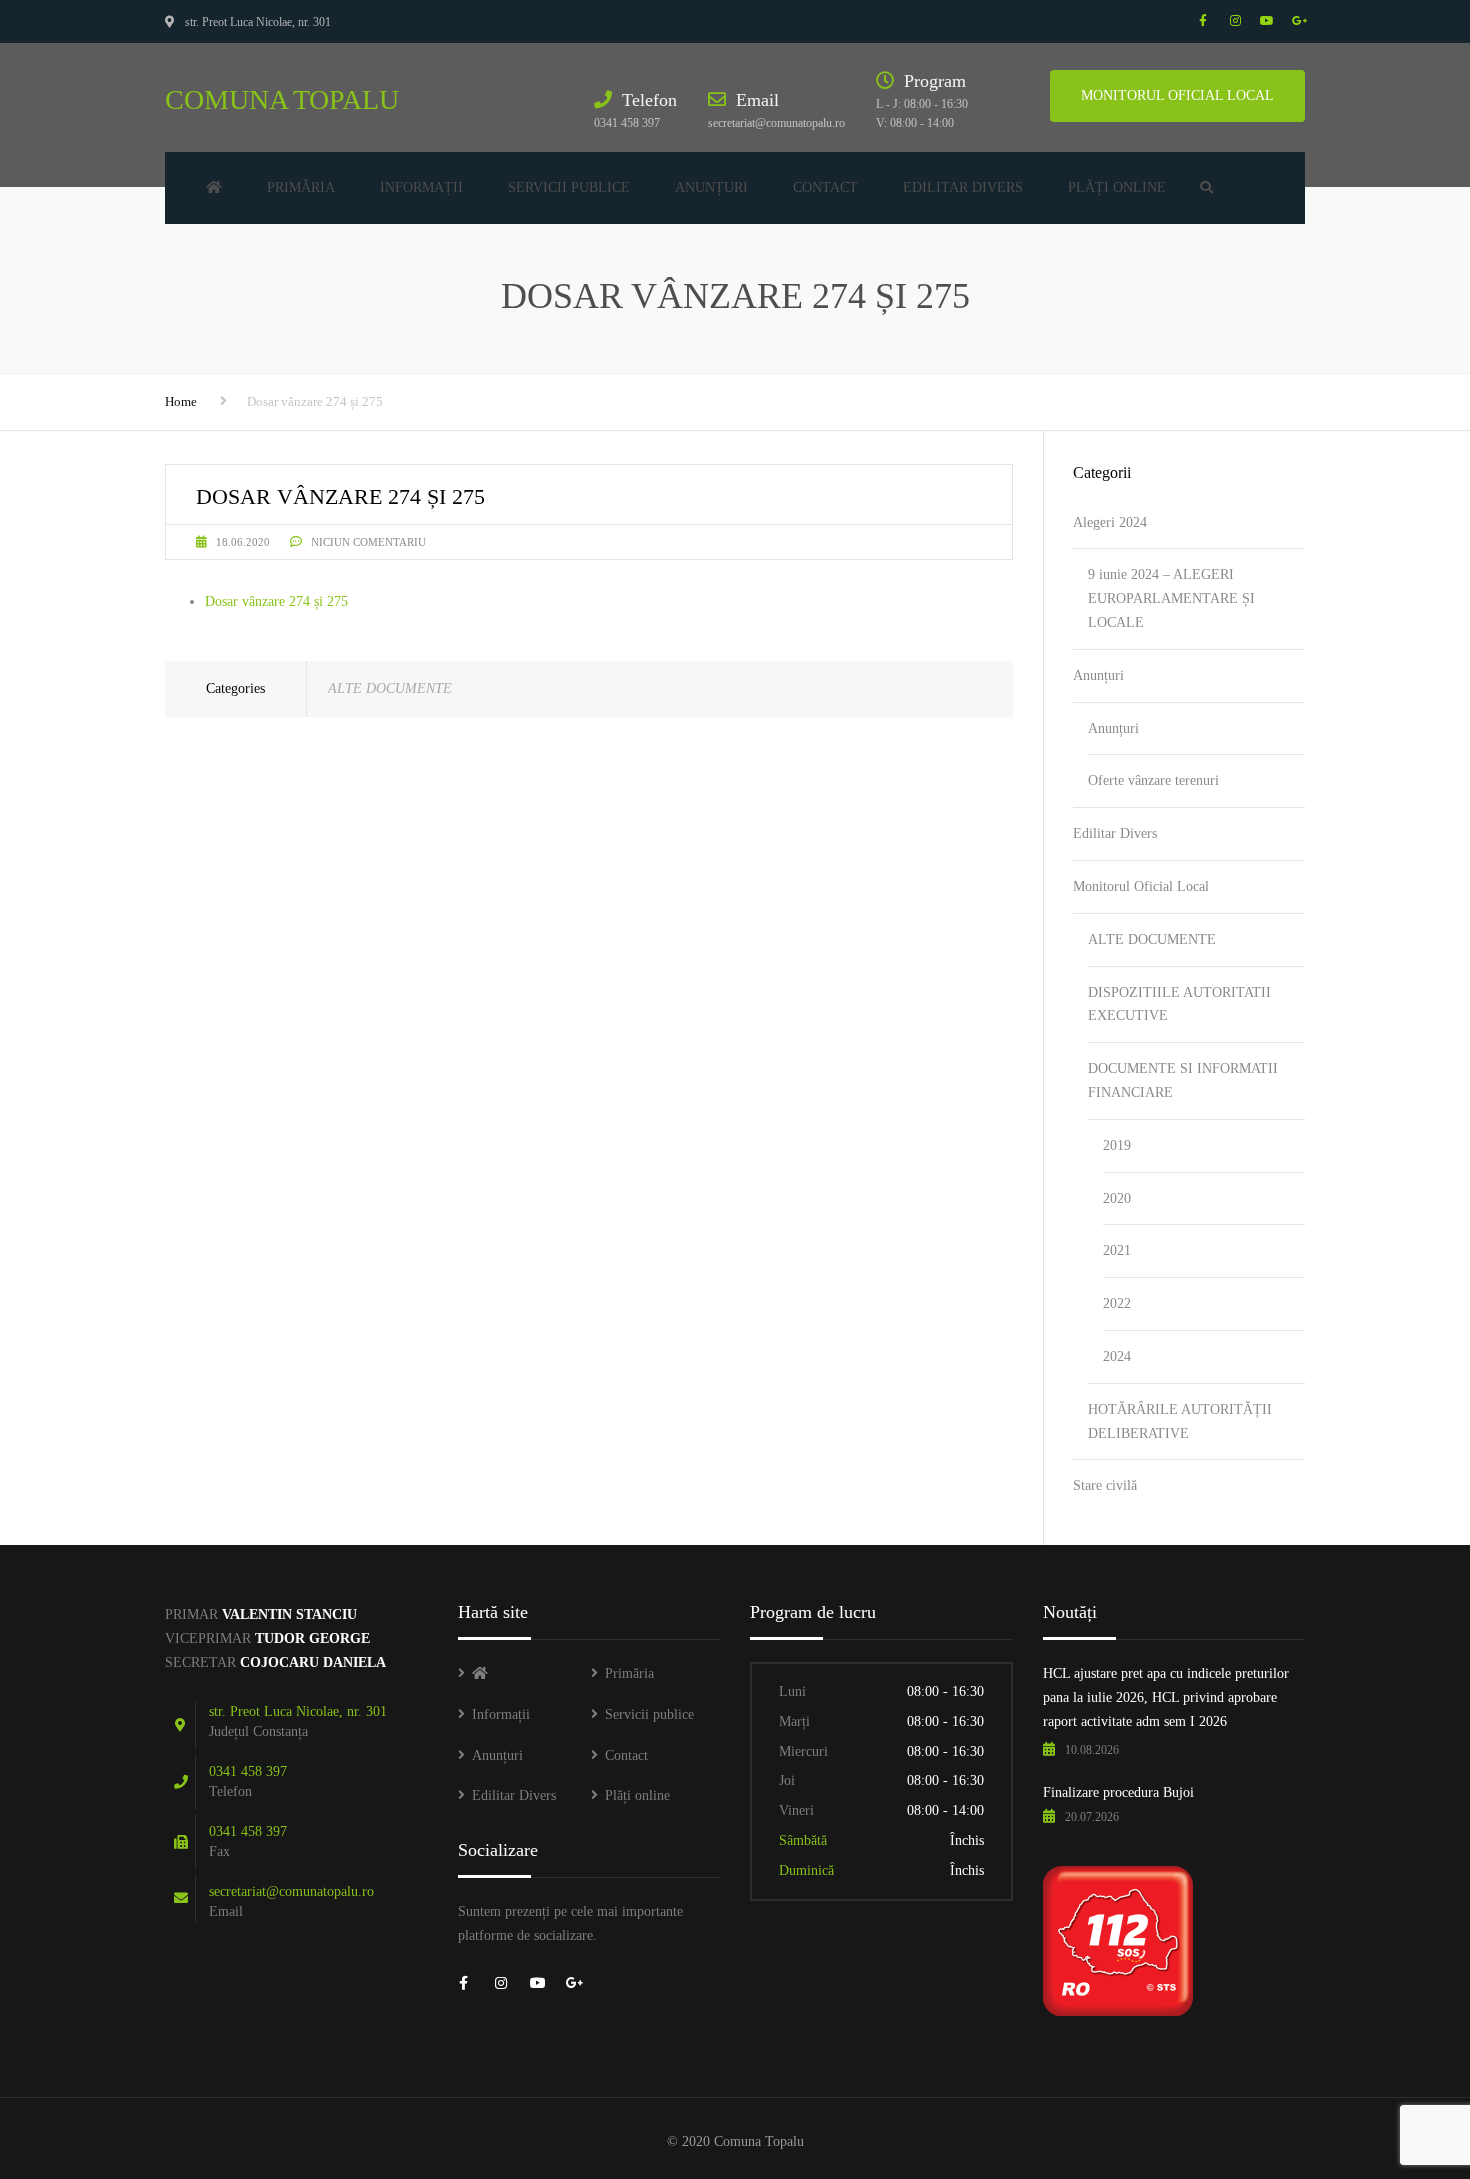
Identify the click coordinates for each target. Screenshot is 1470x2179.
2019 (1117, 1145)
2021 (1117, 1250)
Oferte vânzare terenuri (1153, 780)
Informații (421, 187)
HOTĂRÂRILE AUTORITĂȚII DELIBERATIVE (1180, 1421)
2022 (1117, 1303)
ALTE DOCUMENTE (390, 688)
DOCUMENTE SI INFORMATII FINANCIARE (1183, 1080)
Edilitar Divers (963, 187)
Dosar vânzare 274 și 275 (276, 601)
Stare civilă (1105, 1485)
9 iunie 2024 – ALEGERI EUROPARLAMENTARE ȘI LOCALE (1171, 598)
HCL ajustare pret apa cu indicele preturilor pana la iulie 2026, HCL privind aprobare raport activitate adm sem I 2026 (1166, 1697)
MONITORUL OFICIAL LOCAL (1177, 95)
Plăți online (1117, 187)
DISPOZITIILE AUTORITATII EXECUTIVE (1179, 1004)
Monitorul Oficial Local (1141, 886)
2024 (1117, 1356)
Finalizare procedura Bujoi (1118, 1792)
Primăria (301, 187)
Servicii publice (569, 187)
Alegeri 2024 (1110, 522)
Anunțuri (711, 187)
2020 (1117, 1198)
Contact (825, 187)
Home (181, 401)
